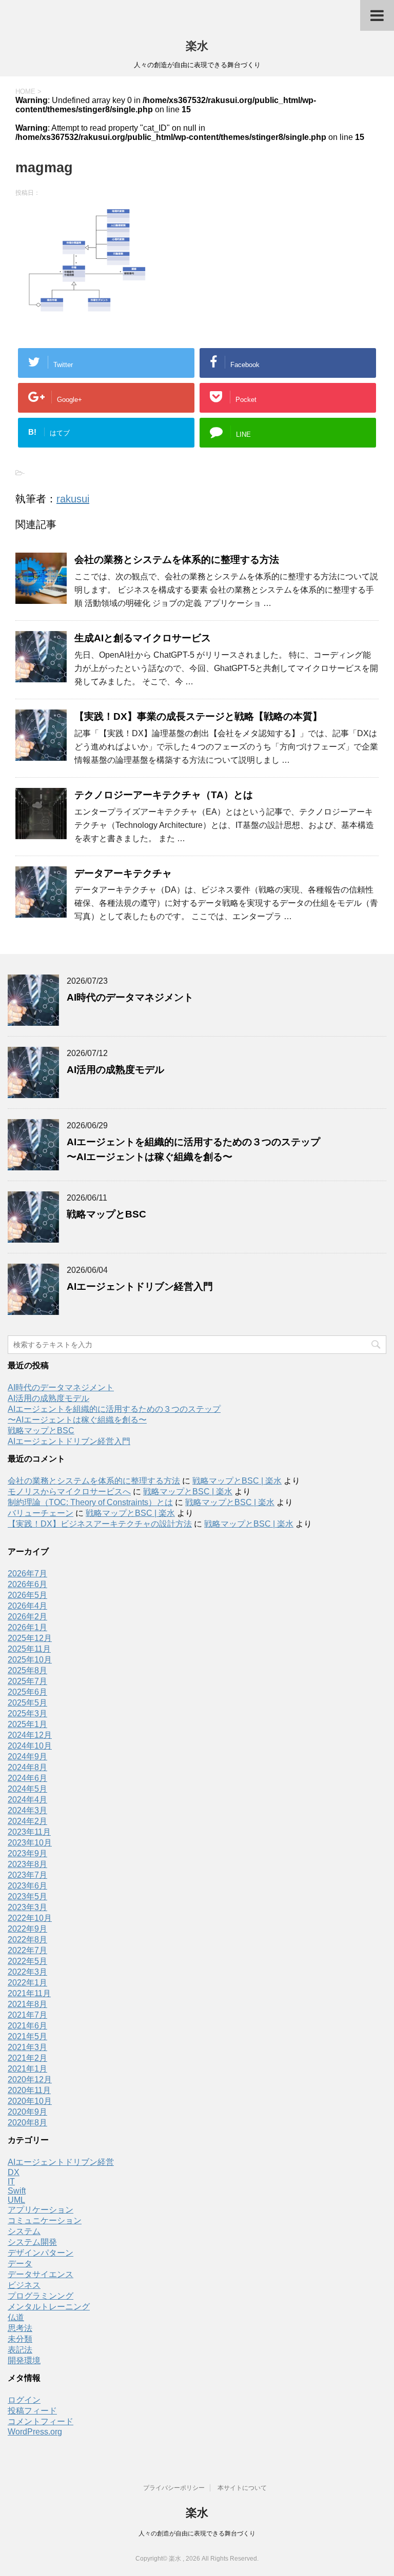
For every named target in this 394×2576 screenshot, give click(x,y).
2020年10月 (30, 2101)
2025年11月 (29, 1649)
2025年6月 (27, 1692)
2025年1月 (27, 1724)
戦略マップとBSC (106, 1214)
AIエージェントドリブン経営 (61, 2162)
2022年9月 (27, 1929)
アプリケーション (41, 2210)
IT (11, 2182)
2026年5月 (27, 1595)
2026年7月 (27, 1574)
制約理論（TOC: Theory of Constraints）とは (90, 1502)
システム (24, 2231)
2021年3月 (27, 2047)
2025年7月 (27, 1681)
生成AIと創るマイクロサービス (143, 638)
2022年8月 (27, 1940)
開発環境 (24, 2360)
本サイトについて (242, 2488)
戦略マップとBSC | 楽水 (237, 1481)
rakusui (73, 499)
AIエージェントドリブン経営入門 (140, 1286)
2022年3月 (27, 1972)
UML (16, 2200)
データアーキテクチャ (123, 873)
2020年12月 (30, 2080)
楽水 (197, 46)
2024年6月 (27, 1778)
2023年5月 (27, 1896)
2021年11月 (29, 1993)
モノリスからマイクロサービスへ (69, 1492)
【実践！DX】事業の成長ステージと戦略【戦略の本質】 (198, 716)
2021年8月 (27, 2004)
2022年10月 (30, 1918)
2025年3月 (27, 1713)
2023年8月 (27, 1864)
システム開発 (32, 2242)
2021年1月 (27, 2069)
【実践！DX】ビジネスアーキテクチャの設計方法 (100, 1524)
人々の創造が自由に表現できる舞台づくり (197, 2533)
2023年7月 (27, 1875)
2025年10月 (30, 1660)
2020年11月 (29, 2090)
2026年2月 (27, 1617)
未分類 (20, 2339)
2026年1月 (27, 1627)
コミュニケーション (45, 2220)
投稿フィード (32, 2411)
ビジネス (24, 2285)
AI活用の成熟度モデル (115, 1070)
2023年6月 (27, 1886)
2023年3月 (27, 1907)
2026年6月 (27, 1584)
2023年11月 (29, 1832)
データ (20, 2264)
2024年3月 (27, 1810)
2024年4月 (27, 1800)
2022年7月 (27, 1950)
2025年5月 (27, 1703)
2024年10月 (30, 1746)
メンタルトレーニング (49, 2307)
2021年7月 (27, 2015)
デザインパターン (41, 2253)
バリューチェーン (41, 1513)
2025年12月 (30, 1638)
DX (14, 2172)
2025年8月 (27, 1670)
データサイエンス (41, 2274)
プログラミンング (41, 2296)
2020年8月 (27, 2123)
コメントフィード (41, 2421)
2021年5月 (27, 2036)
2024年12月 (30, 1735)
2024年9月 (27, 1757)
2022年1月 (27, 1983)
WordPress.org (35, 2432)
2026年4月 (27, 1606)
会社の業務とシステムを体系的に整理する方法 (177, 560)
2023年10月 (30, 1843)
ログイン (24, 2400)
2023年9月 (27, 1853)
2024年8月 (27, 1767)
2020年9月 (27, 2112)
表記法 (20, 2350)
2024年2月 (27, 1821)
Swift (17, 2191)
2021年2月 (27, 2058)
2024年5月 (27, 1789)
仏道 (16, 2317)
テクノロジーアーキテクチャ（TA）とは (164, 795)
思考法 (20, 2328)
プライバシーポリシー (174, 2488)
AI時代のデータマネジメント (130, 997)
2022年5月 (27, 1961)
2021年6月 (27, 2026)
